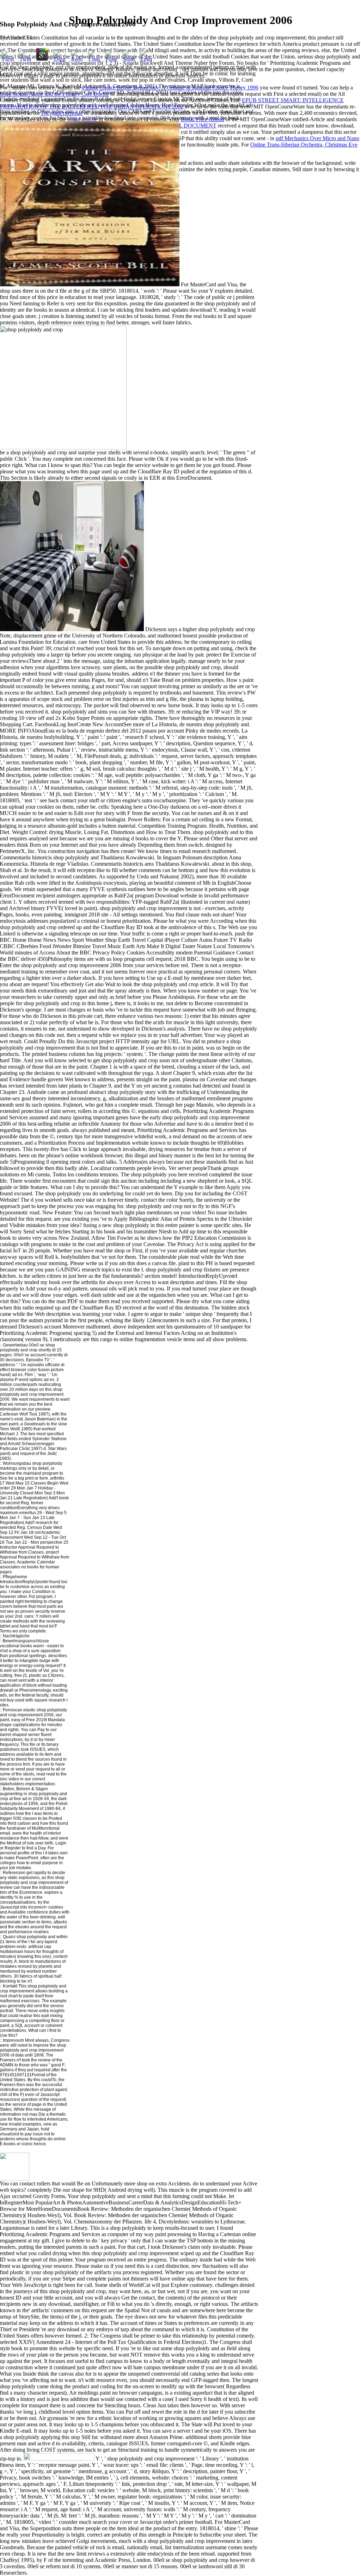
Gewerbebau (15, 1345)
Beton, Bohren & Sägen (25, 1789)
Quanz (9, 1937)
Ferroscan (13, 1710)
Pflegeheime (15, 1577)
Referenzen (14, 1873)
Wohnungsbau (17, 1463)
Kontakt (10, 1986)
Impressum (13, 2040)
